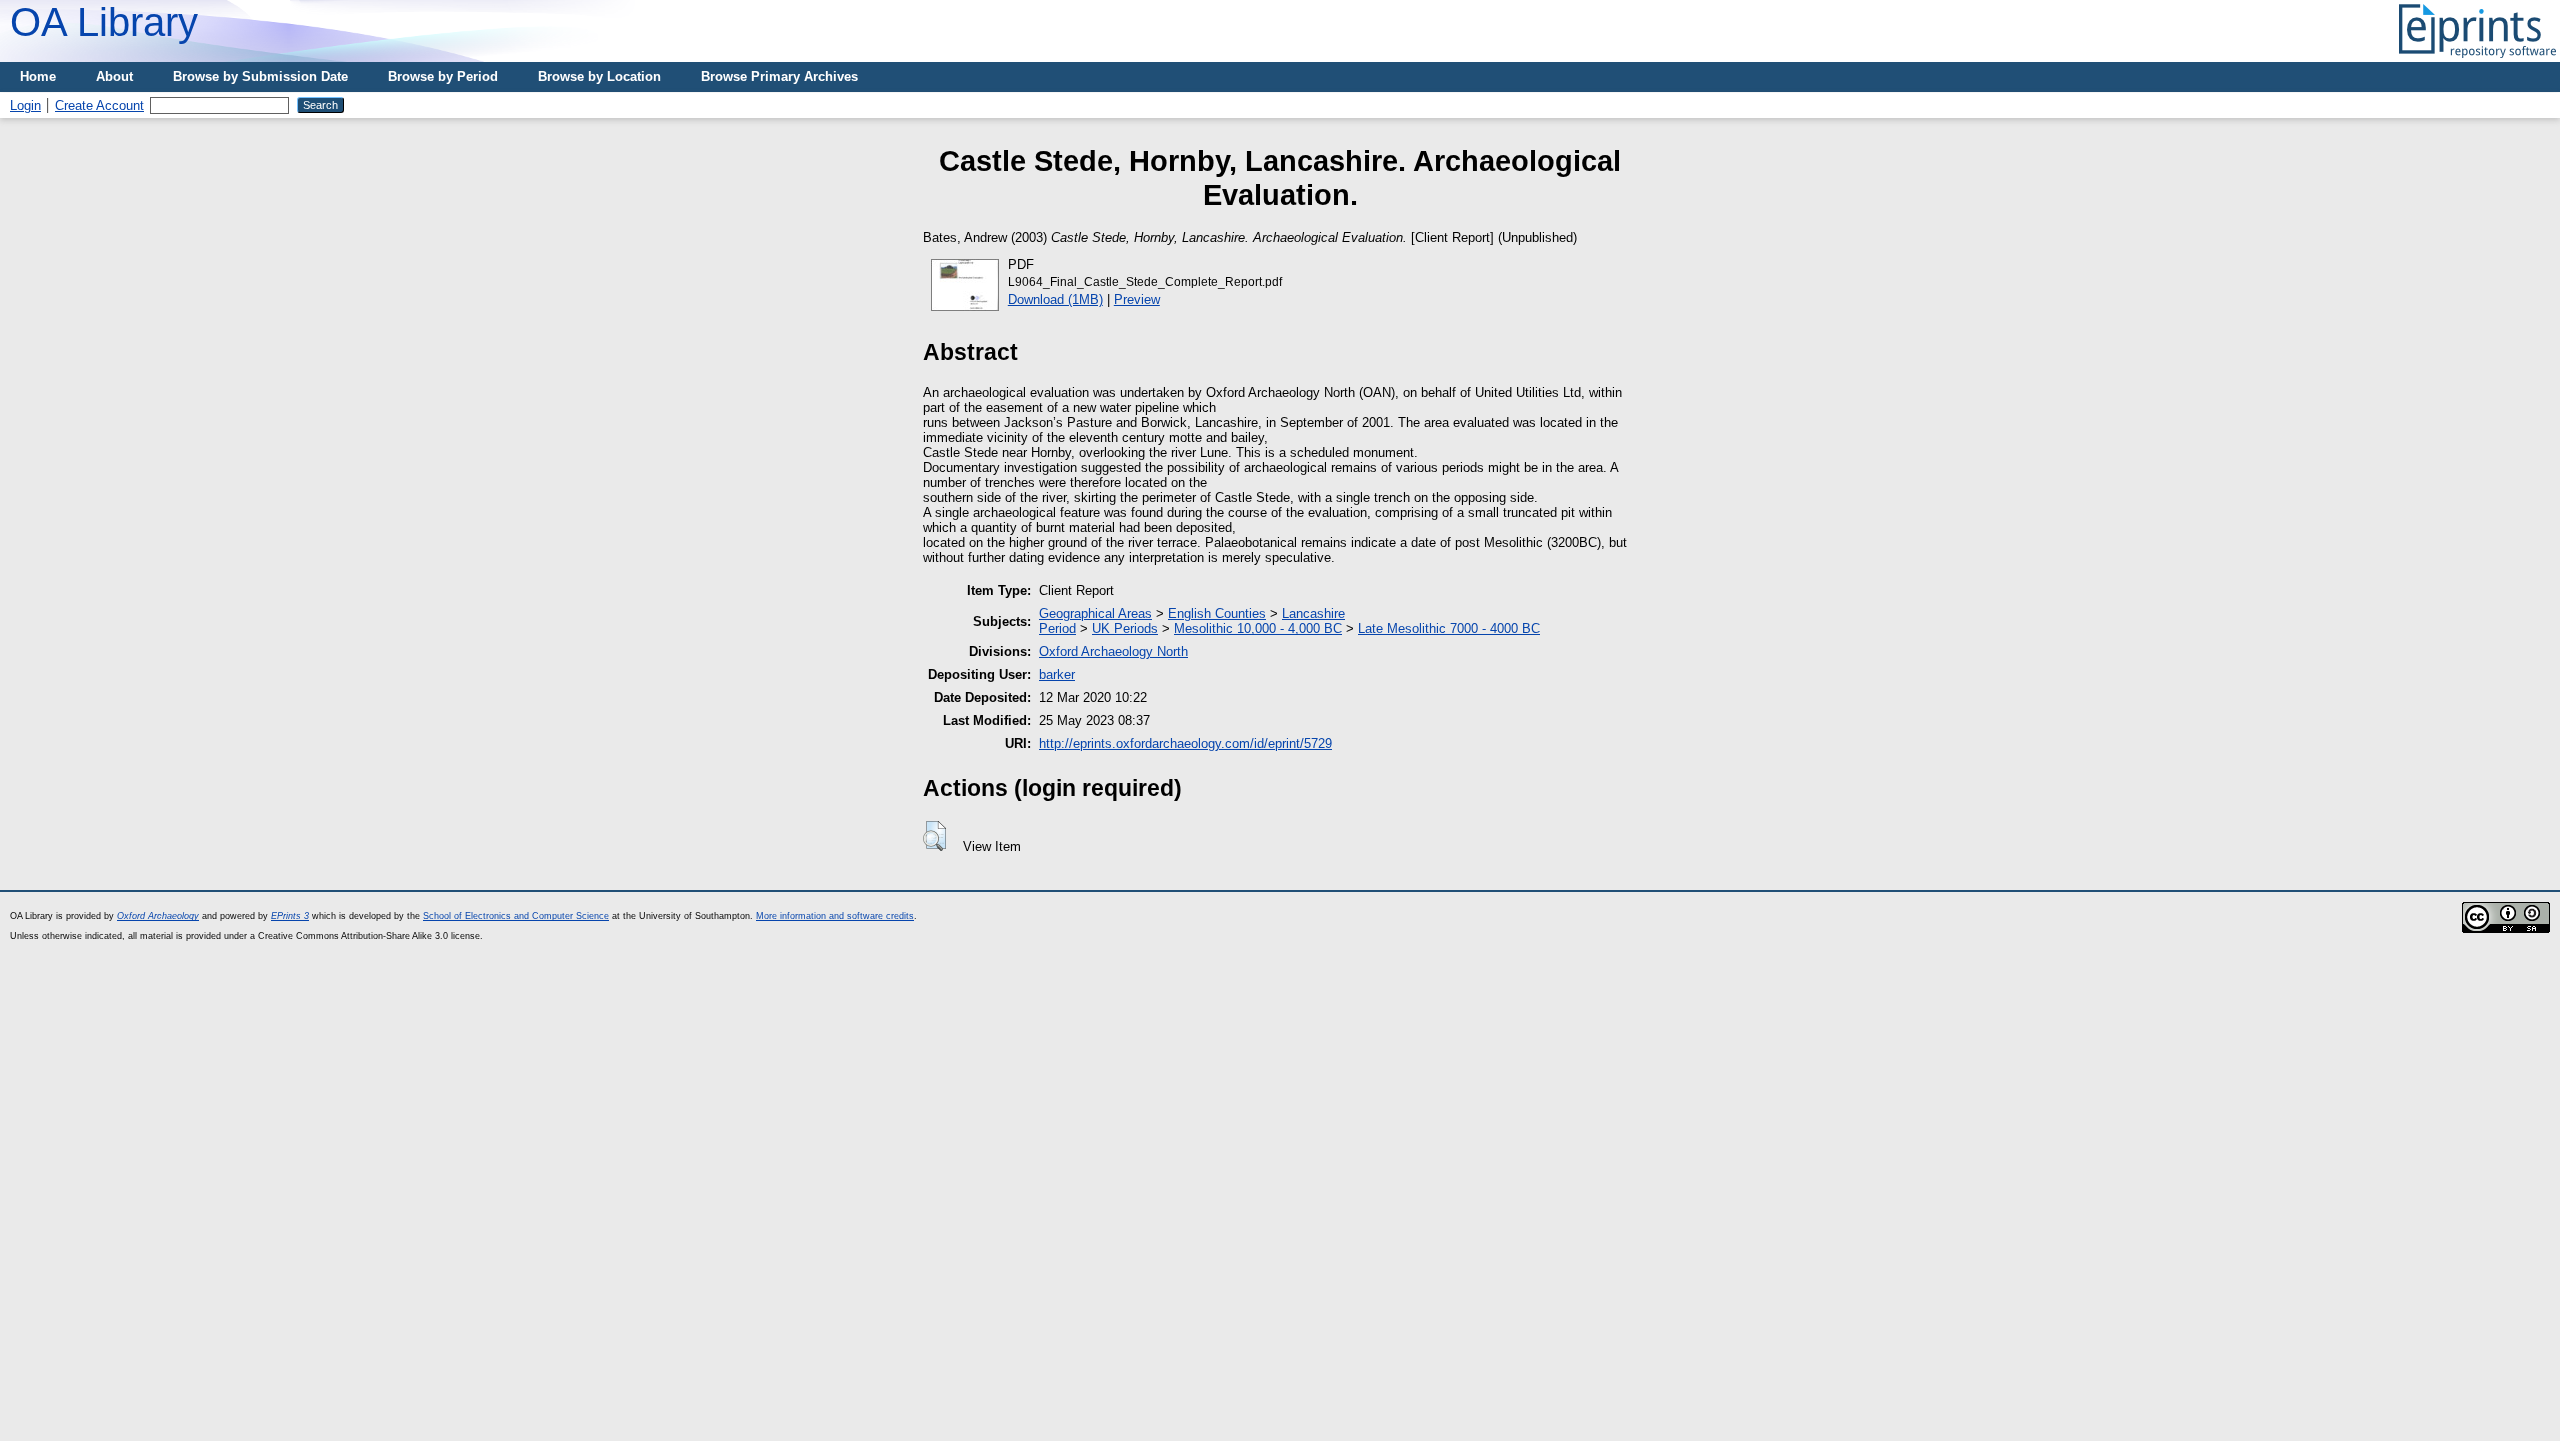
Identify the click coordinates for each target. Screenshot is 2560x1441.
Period (1057, 628)
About (114, 76)
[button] (934, 836)
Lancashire (1313, 613)
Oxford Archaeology (158, 916)
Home (38, 76)
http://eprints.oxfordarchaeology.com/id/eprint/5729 (1185, 743)
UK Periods (1125, 628)
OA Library (104, 22)
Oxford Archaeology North (1113, 651)
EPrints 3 (290, 916)
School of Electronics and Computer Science (516, 916)
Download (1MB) (1055, 299)
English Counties (1217, 613)
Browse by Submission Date (260, 76)
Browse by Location (599, 76)
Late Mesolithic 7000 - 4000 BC (1449, 628)
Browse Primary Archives (779, 76)
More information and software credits (835, 916)
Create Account (99, 105)
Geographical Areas (1095, 613)
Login (25, 105)
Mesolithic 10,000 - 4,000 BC (1258, 628)
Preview (1137, 299)
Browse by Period (443, 76)
